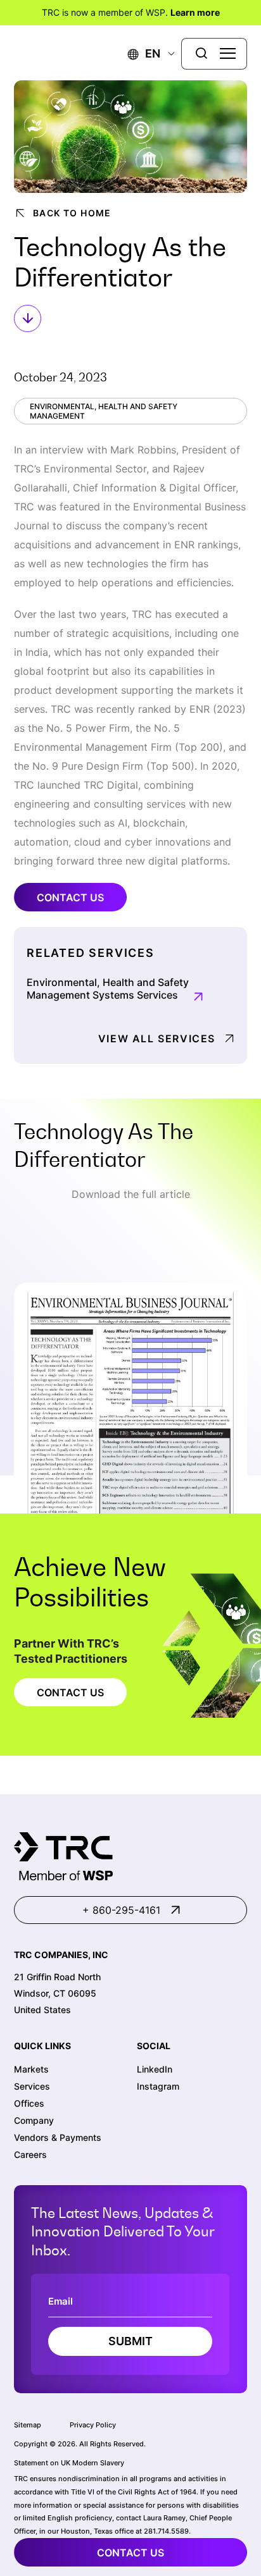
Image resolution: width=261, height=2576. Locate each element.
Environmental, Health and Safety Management (104, 411)
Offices (29, 2103)
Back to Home (72, 213)
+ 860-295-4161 (121, 1910)
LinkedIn (155, 2069)
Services (32, 2086)
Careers (30, 2154)
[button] (144, 53)
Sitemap (28, 2425)
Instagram (158, 2086)
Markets (31, 2069)
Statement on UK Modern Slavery (69, 2463)
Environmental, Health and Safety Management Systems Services (108, 989)
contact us (130, 2553)
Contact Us (70, 897)
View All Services (157, 1038)
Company (34, 2120)
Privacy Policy (93, 2425)
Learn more (195, 12)
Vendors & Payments (58, 2137)
